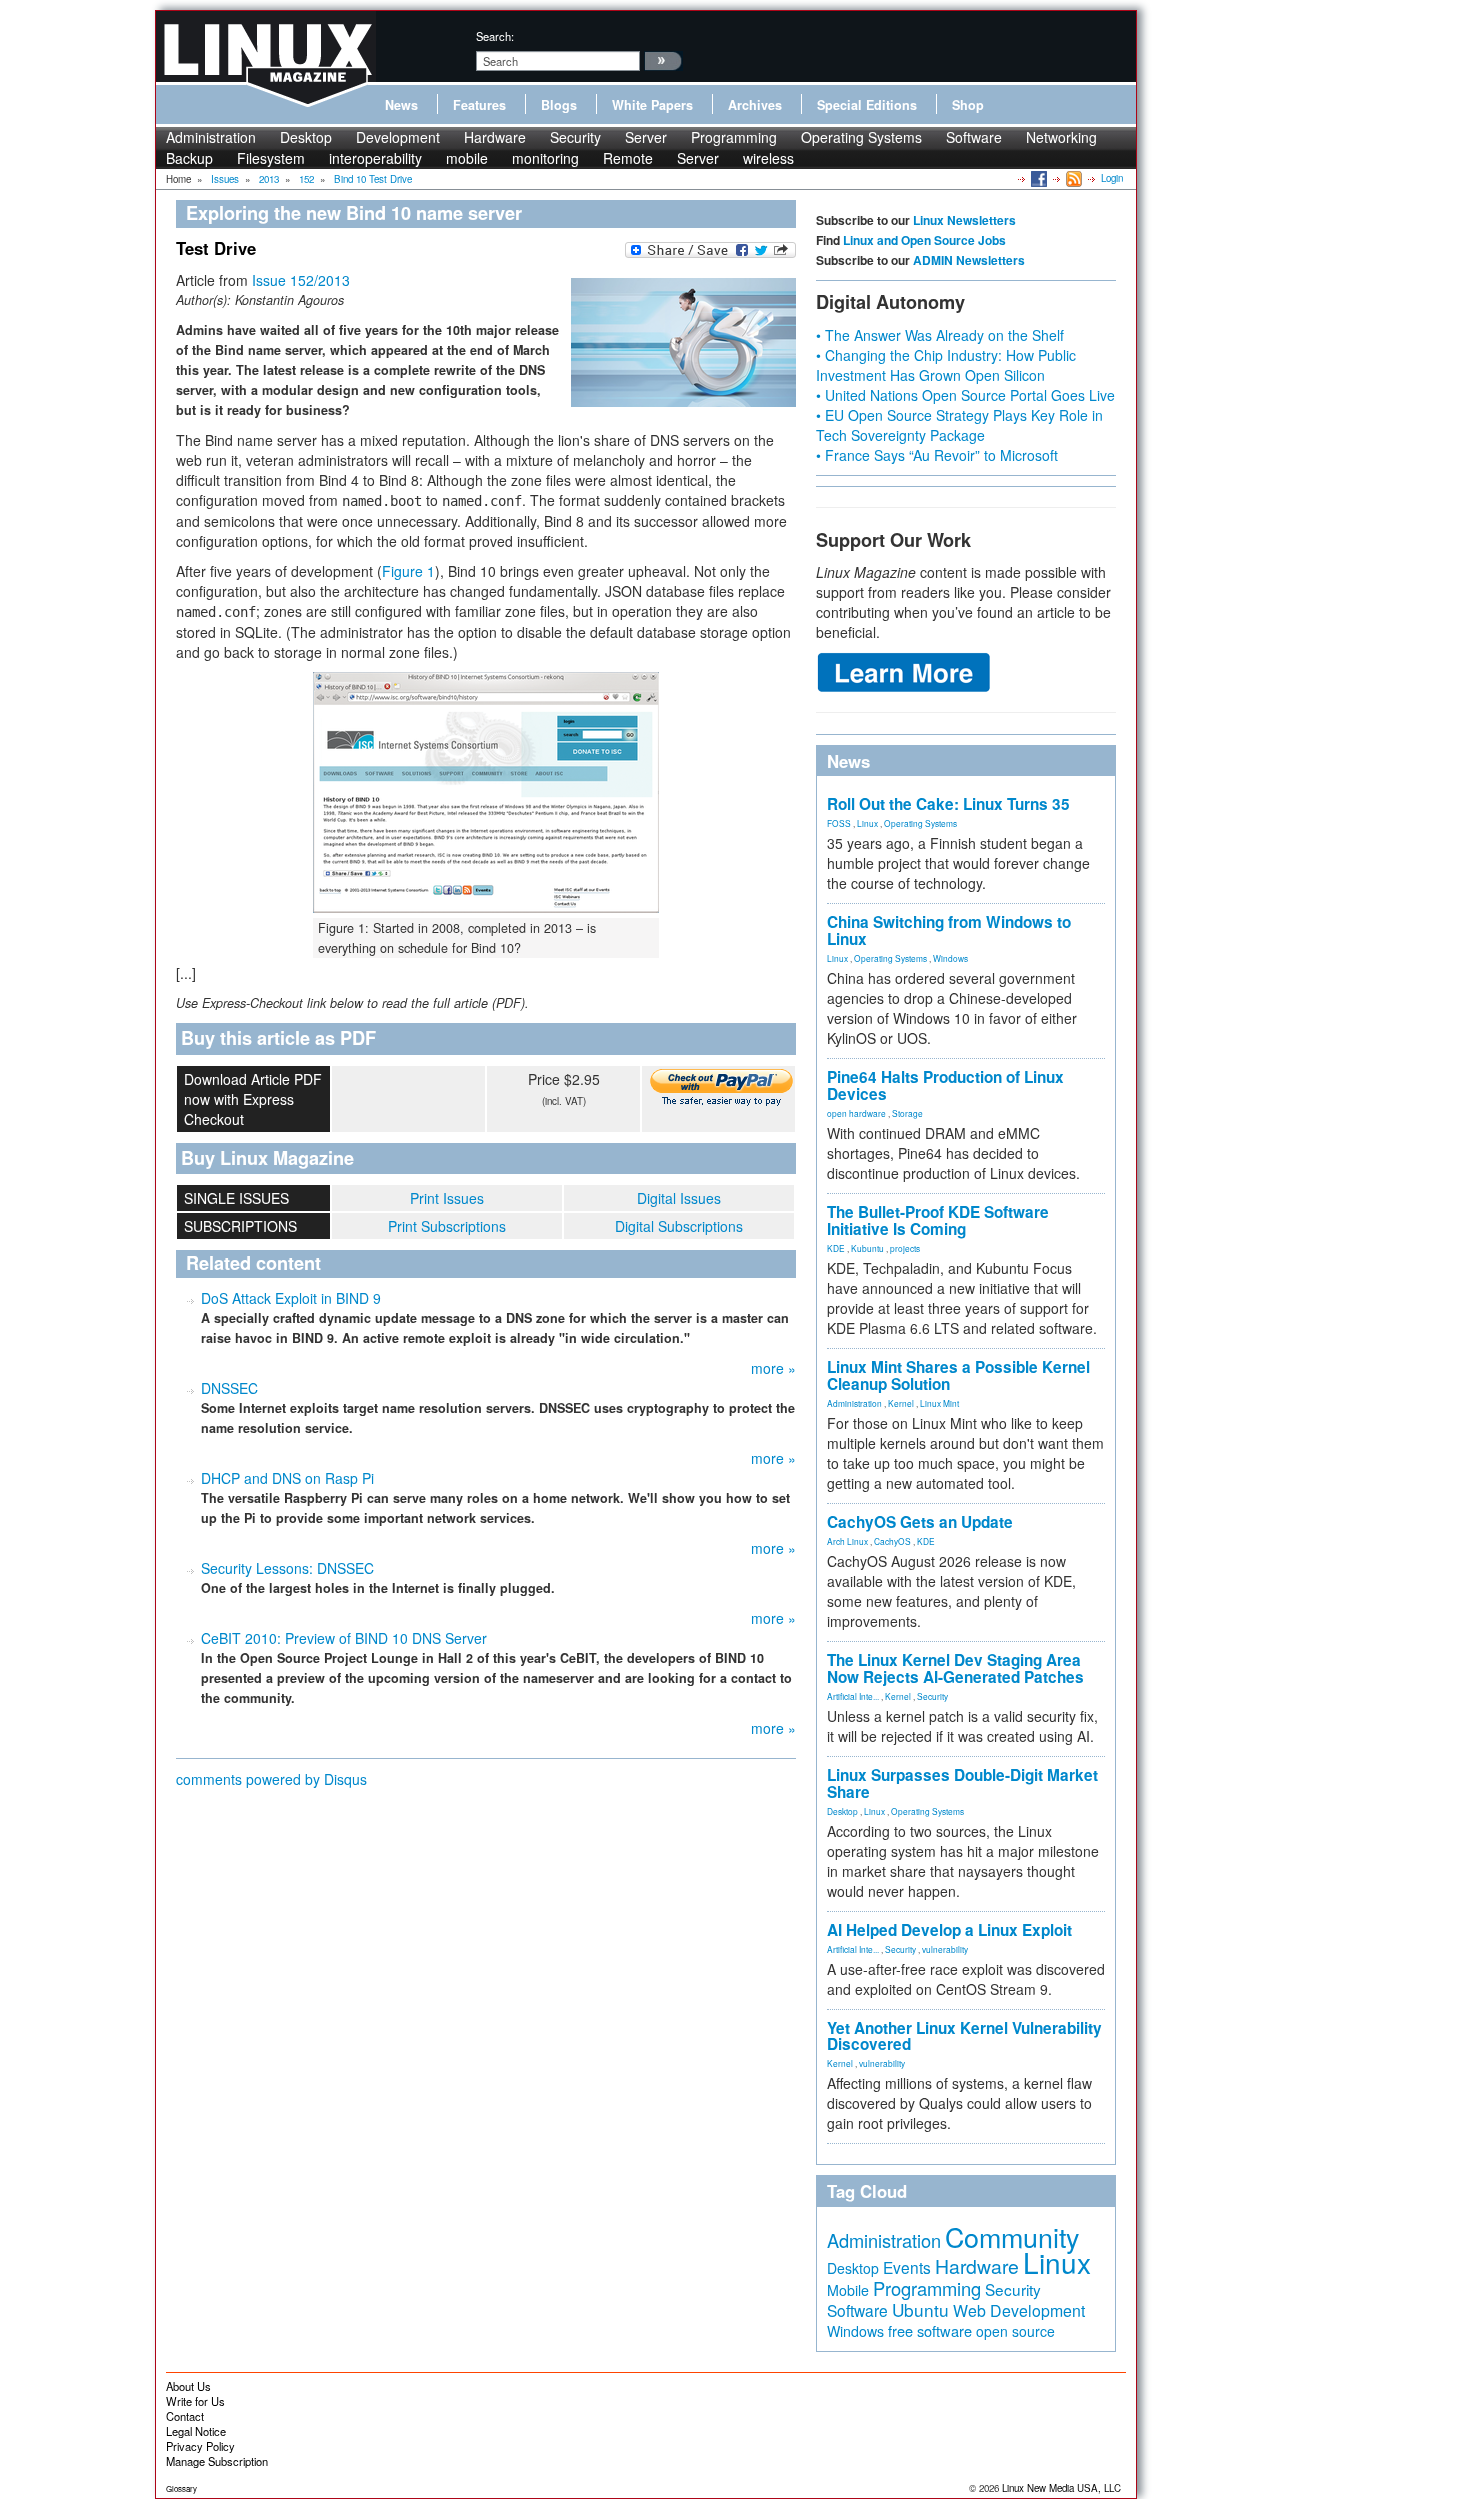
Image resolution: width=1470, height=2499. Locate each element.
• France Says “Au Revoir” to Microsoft (937, 455)
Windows (950, 958)
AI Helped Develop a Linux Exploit (949, 1930)
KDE (836, 1248)
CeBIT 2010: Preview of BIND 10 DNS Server (344, 1638)
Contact (185, 2416)
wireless (768, 158)
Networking (1061, 137)
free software (930, 2330)
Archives (755, 105)
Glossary (181, 2488)
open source (1015, 2331)
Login (1112, 178)
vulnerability (945, 1949)
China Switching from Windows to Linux (949, 930)
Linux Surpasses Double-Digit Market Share (962, 1783)
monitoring (545, 158)
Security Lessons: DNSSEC (287, 1568)
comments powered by (271, 1779)
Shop (968, 105)
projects (905, 1248)
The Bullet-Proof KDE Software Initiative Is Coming (938, 1220)
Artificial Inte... (853, 1696)
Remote (628, 158)
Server (646, 137)
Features (479, 105)
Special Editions (867, 105)
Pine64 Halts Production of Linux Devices (945, 1085)
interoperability (375, 158)
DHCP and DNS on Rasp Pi (287, 1478)
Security (575, 137)
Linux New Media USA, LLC (1061, 2488)
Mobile (848, 2290)
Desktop (306, 137)
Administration (211, 137)
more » (773, 1368)
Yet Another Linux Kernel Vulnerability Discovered (964, 2036)
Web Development (1019, 2310)
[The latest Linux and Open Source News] (1072, 178)
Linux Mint (939, 1403)
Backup (189, 158)
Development (398, 137)
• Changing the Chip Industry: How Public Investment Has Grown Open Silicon (946, 365)
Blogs (559, 105)
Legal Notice (196, 2431)
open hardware (856, 1113)
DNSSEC (229, 1388)
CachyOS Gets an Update (920, 1522)
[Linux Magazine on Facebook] (1037, 178)
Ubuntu (920, 2309)
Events (907, 2267)
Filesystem (271, 158)
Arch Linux (847, 1541)
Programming (734, 137)
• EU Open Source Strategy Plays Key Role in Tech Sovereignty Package (959, 425)
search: (495, 36)
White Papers (652, 105)
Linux (867, 823)
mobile (467, 158)
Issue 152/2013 (301, 280)
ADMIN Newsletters (969, 260)
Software (974, 137)
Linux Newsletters (964, 220)
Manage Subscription (217, 2461)
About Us (188, 2386)
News (401, 105)
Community (1012, 2236)
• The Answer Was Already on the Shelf (940, 335)
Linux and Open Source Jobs (924, 240)
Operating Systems (861, 137)
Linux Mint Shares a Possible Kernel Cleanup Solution (958, 1375)
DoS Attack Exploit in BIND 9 (291, 1298)
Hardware (495, 137)
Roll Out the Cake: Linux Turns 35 (948, 804)
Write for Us (195, 2401)
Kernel (901, 1403)
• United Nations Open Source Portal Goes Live (965, 395)
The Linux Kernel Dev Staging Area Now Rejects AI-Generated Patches (955, 1668)
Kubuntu (867, 1248)
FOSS (839, 823)
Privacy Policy (200, 2446)
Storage (907, 1113)
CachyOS (892, 1541)
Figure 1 (408, 571)
